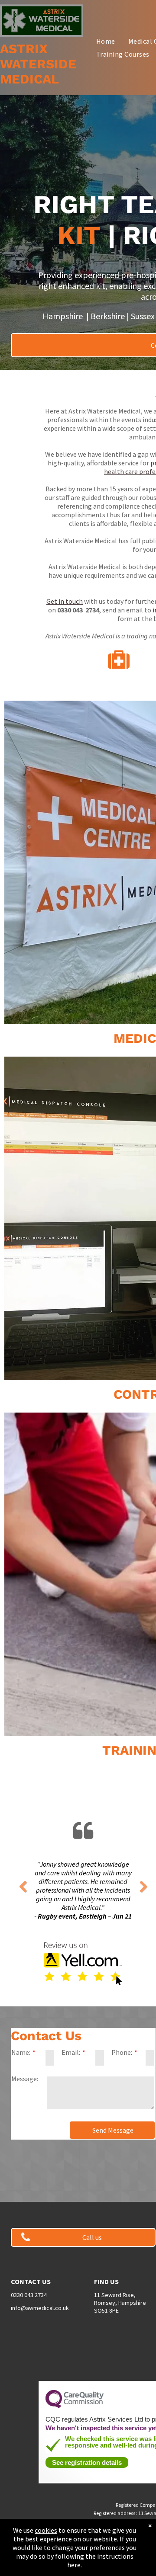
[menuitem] (106, 41)
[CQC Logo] (75, 2406)
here (74, 2565)
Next (143, 1887)
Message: (25, 2079)
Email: (71, 2052)
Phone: (122, 2052)
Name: (21, 2052)
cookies (46, 2530)
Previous (23, 1887)
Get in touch (65, 601)
